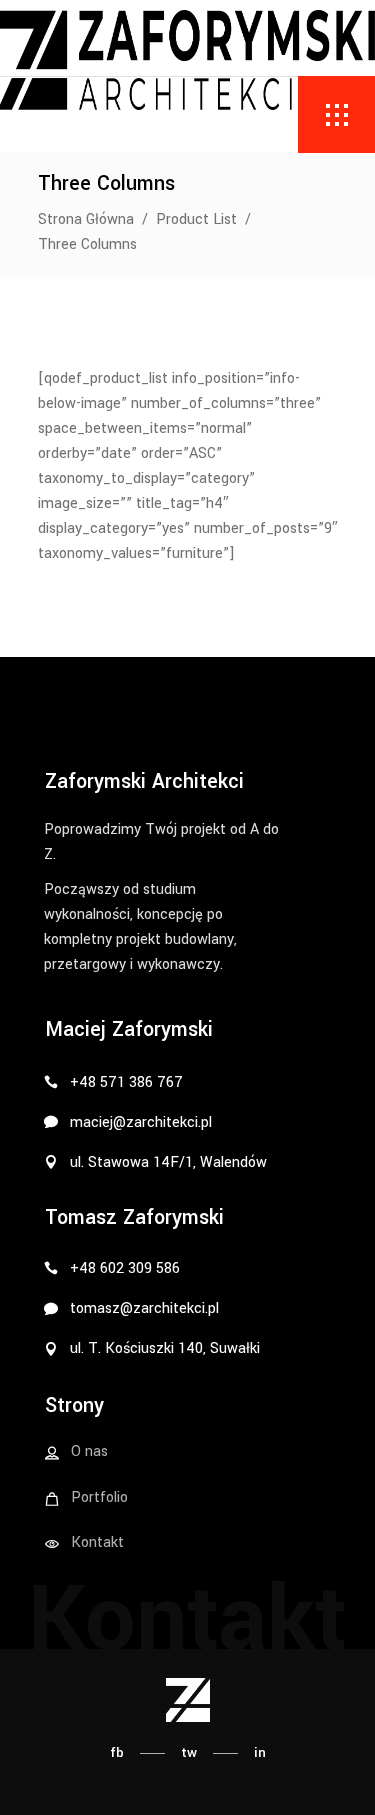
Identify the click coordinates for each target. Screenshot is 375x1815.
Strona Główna (86, 219)
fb (117, 1752)
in (260, 1752)
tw (189, 1752)
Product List (196, 219)
